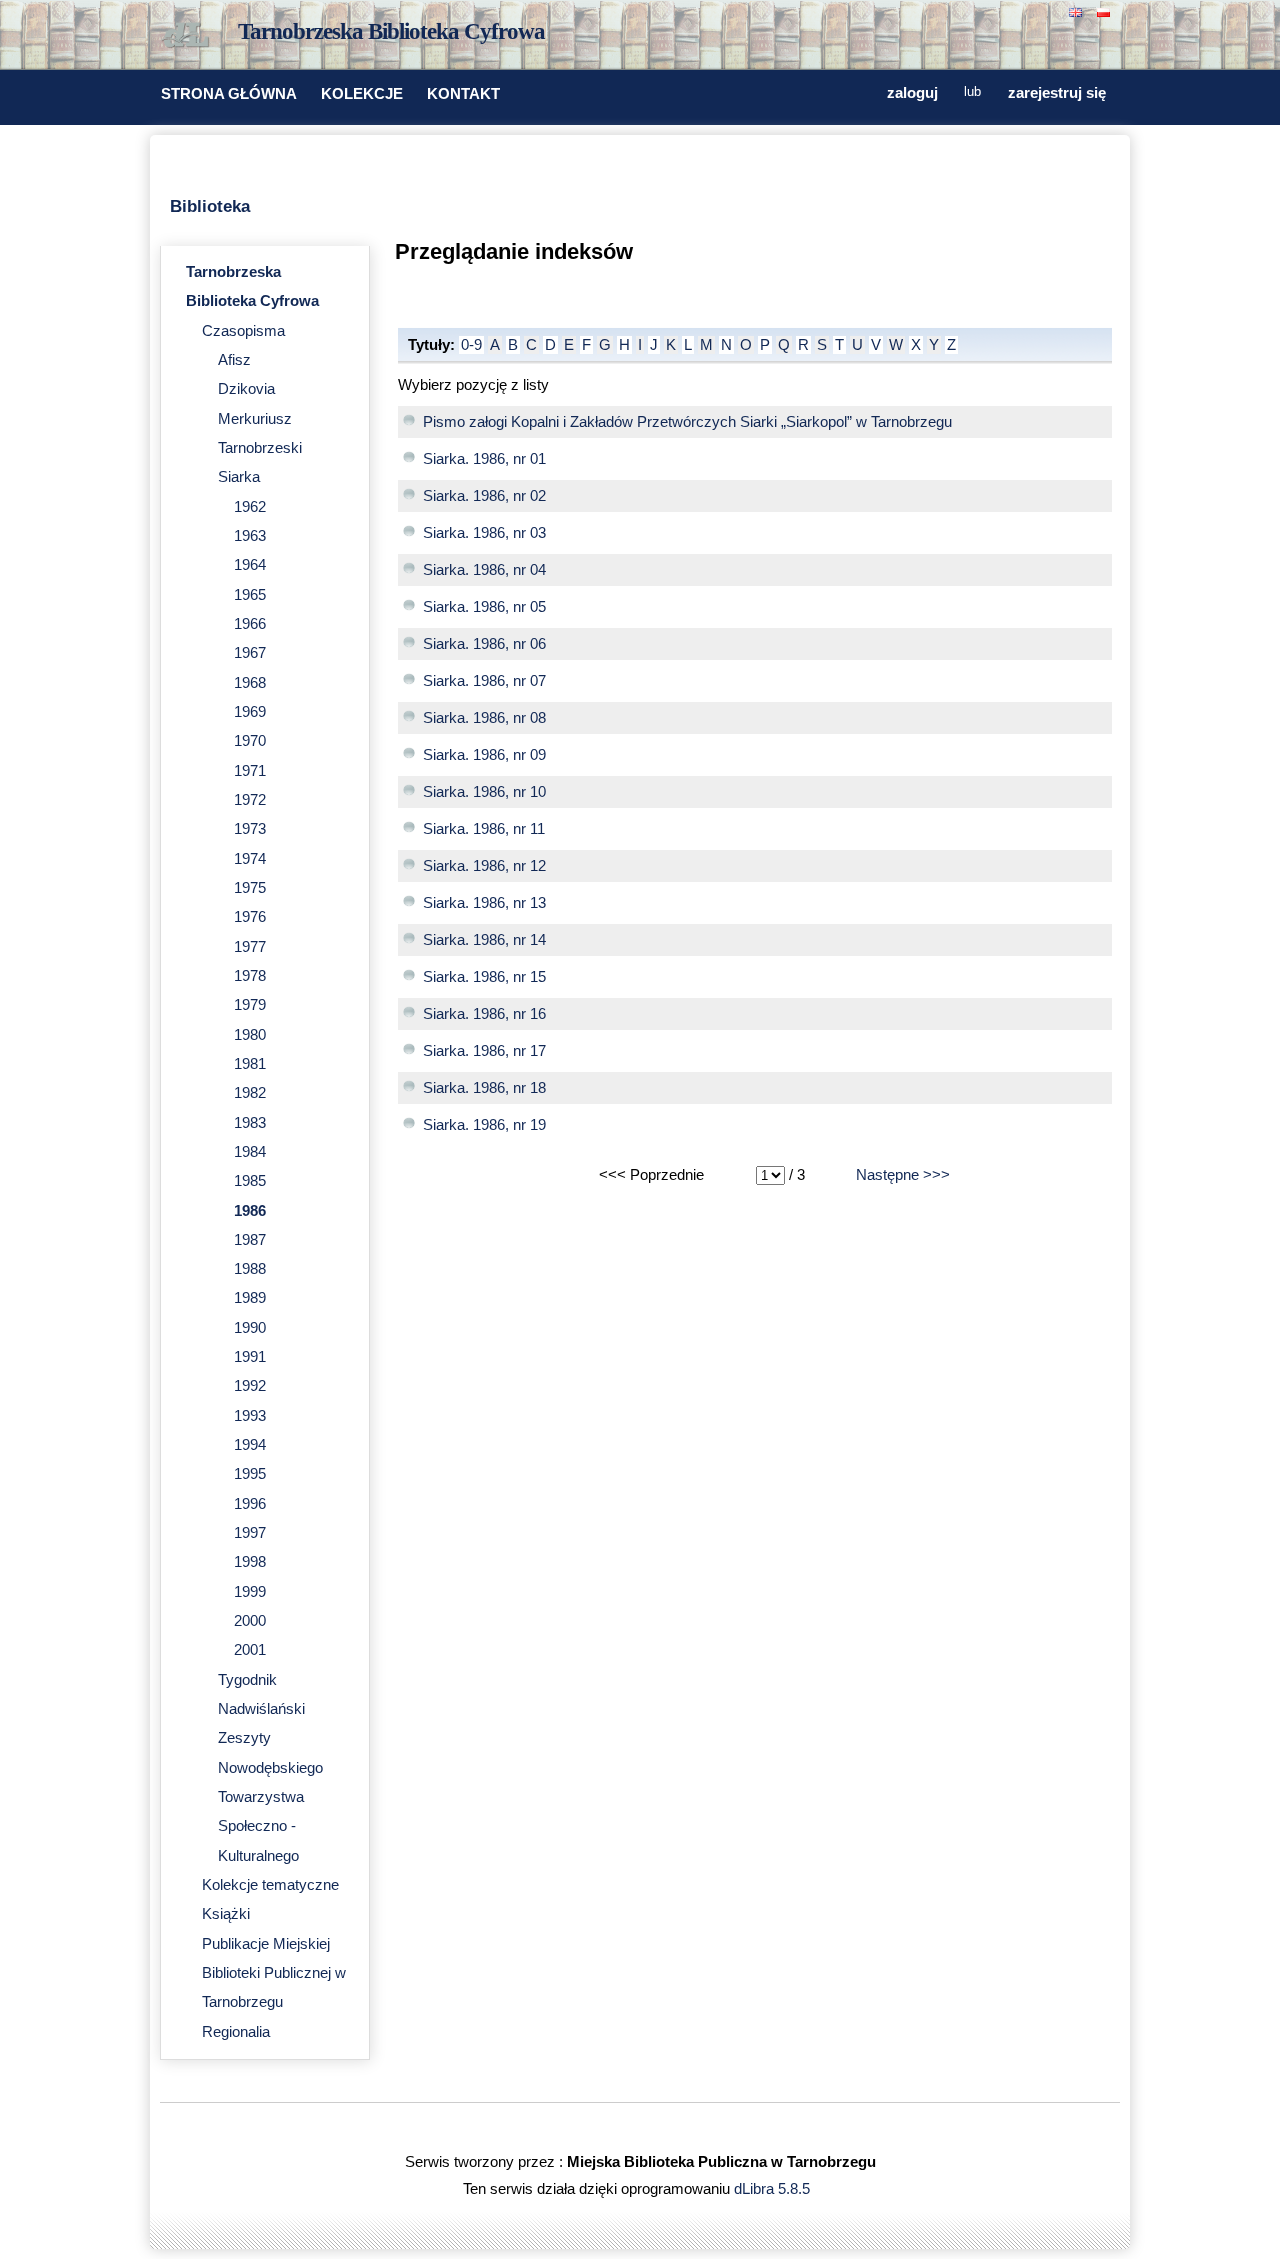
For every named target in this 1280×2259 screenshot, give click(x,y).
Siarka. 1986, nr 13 (484, 903)
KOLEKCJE (362, 94)
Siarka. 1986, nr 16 (484, 1014)
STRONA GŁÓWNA (229, 94)
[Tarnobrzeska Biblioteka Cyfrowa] (190, 36)
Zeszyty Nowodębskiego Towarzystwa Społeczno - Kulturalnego (270, 1796)
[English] (1078, 10)
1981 (250, 1064)
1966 (250, 624)
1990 (250, 1328)
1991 (250, 1357)
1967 (250, 653)
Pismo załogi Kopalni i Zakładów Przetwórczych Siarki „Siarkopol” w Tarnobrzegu (687, 422)
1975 (250, 888)
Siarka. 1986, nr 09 (484, 755)
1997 (250, 1533)
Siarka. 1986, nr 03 (484, 533)
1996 (250, 1504)
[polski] (1106, 10)
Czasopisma (243, 331)
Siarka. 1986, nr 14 (484, 940)
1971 (250, 771)
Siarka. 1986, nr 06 (484, 644)
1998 (250, 1562)
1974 (250, 859)
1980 (250, 1035)
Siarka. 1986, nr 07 (484, 681)
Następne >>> (903, 1175)
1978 (250, 976)
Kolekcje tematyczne (270, 1885)
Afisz (234, 360)
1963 (250, 536)
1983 (250, 1123)
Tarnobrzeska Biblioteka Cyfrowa (391, 31)
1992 (250, 1386)
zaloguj (912, 93)
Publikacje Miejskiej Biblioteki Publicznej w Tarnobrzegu (274, 1973)
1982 (250, 1093)
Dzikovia (246, 389)
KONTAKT (463, 94)
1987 (250, 1240)
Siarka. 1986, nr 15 (484, 977)
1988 (250, 1269)
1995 (250, 1474)
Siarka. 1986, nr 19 (484, 1125)
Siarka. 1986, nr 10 (484, 792)
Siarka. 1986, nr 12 (484, 866)
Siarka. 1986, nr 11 (484, 829)
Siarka (239, 477)
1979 (250, 1005)
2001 (250, 1650)
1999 (250, 1592)
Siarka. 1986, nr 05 (484, 607)
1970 (250, 741)
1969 (250, 712)
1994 (250, 1445)
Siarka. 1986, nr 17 (484, 1051)
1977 (250, 947)
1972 (250, 800)
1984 (250, 1152)
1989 (250, 1298)
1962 (250, 507)
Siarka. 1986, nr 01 (484, 459)
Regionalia (236, 2032)
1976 (250, 917)
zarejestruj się (1057, 93)
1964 (250, 565)
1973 (250, 829)
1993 (250, 1416)
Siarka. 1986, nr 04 (484, 570)
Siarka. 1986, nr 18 (484, 1088)
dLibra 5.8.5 (774, 2189)
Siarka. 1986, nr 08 (484, 718)
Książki (226, 1914)
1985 (250, 1181)
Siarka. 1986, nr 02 (484, 496)
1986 (250, 1211)
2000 (250, 1621)
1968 (250, 683)
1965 (250, 595)
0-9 (471, 345)
